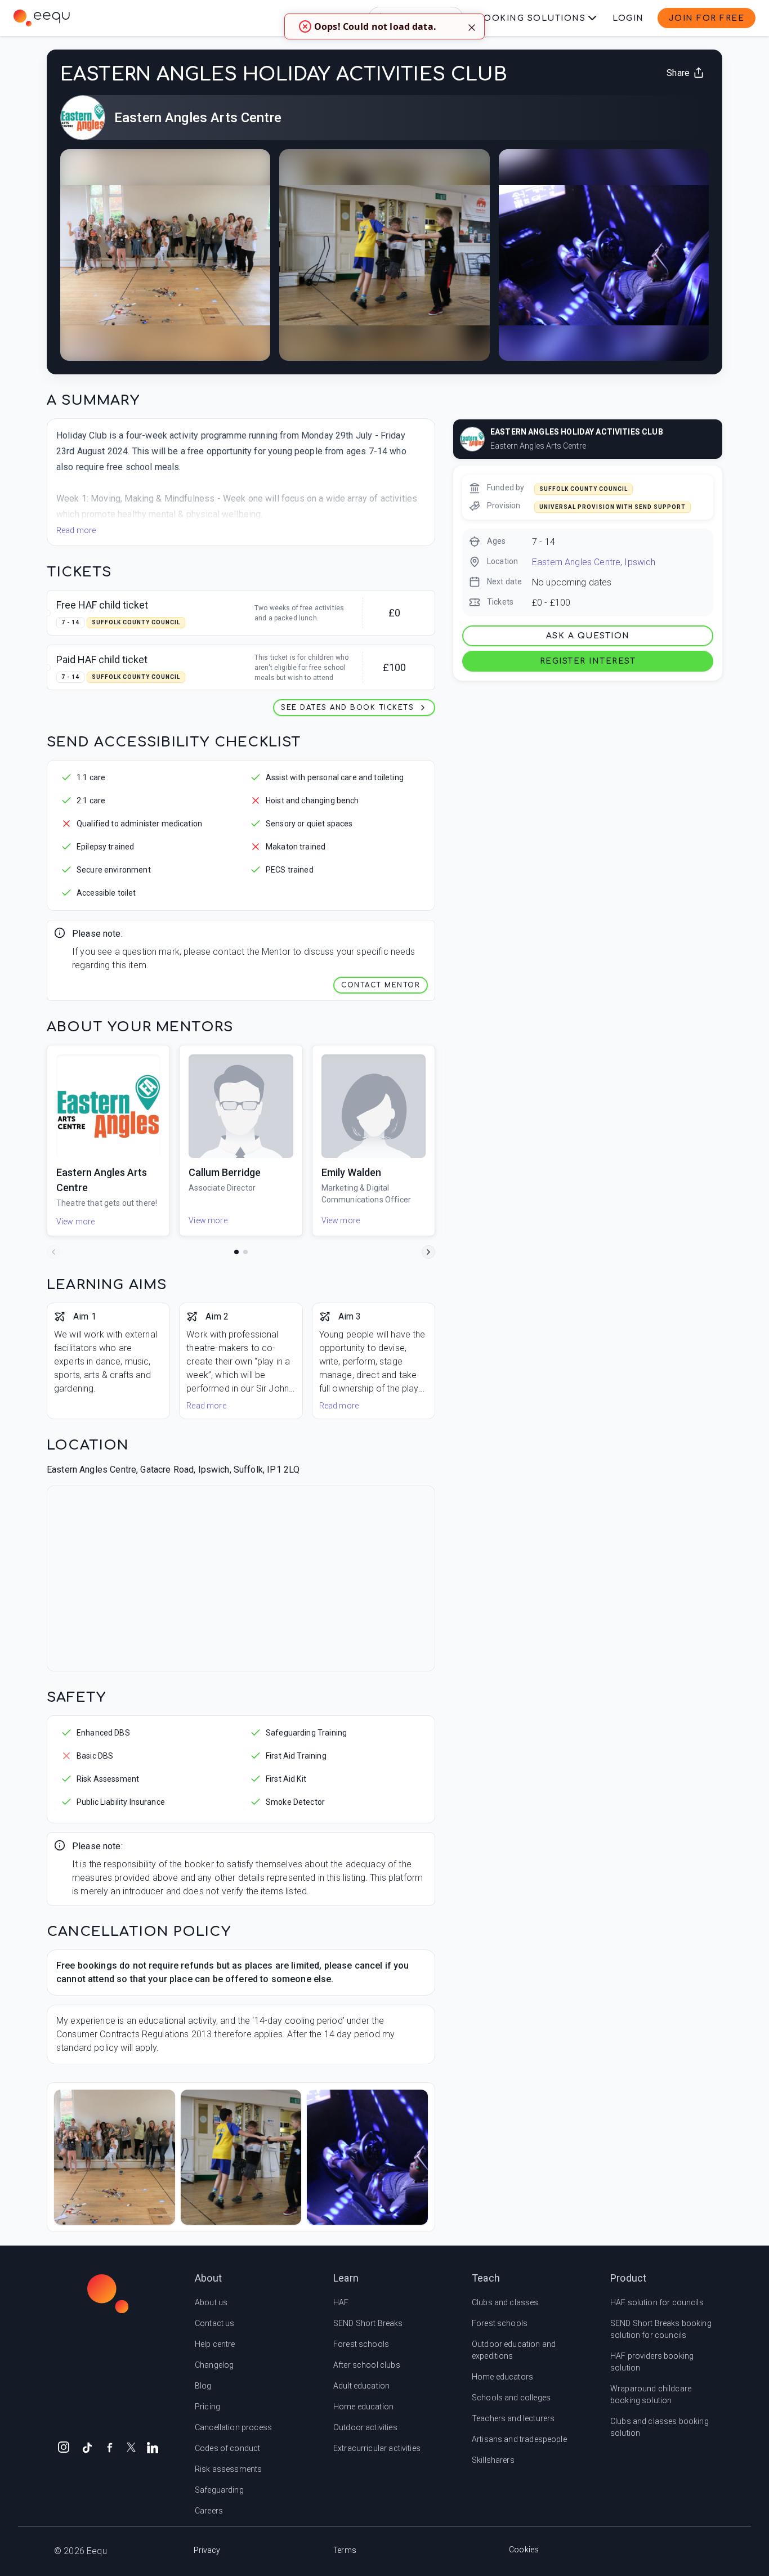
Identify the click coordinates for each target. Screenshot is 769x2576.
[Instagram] (64, 2447)
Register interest (588, 661)
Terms (345, 2550)
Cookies (524, 2550)
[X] (131, 2446)
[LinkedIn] (153, 2447)
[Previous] (53, 1252)
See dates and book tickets (347, 708)
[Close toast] (472, 26)
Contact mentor (381, 985)
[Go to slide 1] (236, 1252)
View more (75, 1222)
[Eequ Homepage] (42, 18)
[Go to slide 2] (245, 1252)
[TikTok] (87, 2447)
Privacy (207, 2550)
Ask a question (588, 636)
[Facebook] (110, 2447)
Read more (76, 530)
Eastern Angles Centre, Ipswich (594, 562)
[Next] (428, 1252)
